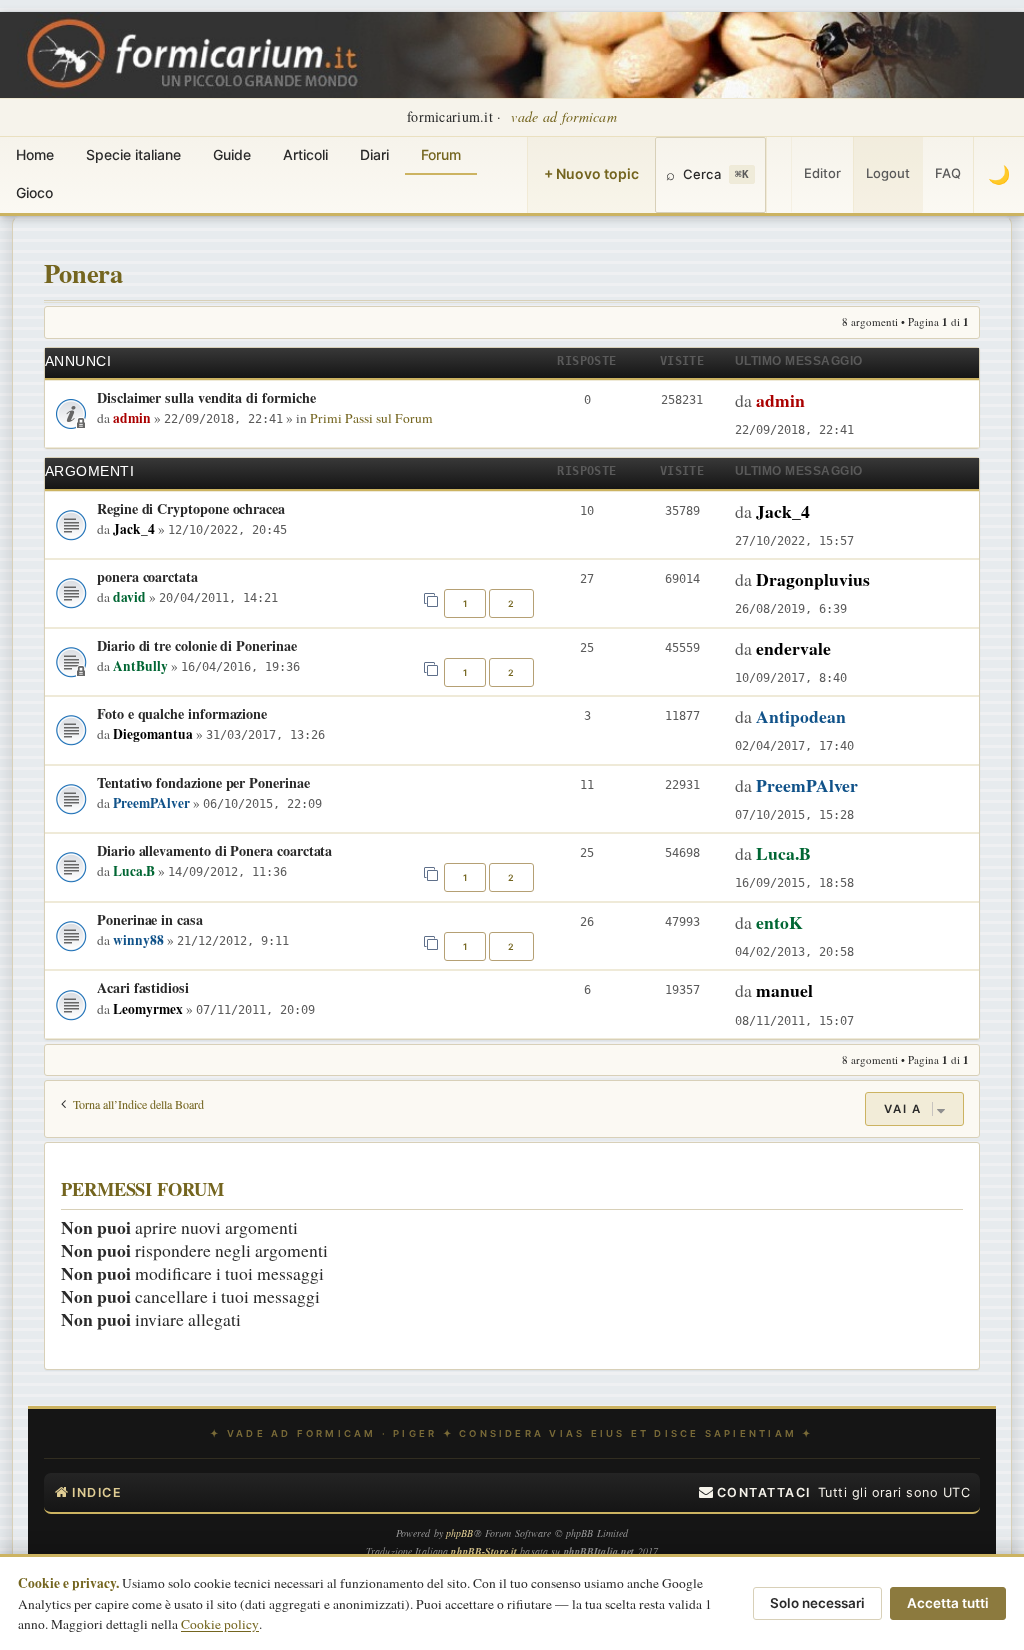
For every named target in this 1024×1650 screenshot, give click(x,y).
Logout (888, 173)
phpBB (460, 1533)
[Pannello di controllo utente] (779, 175)
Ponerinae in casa (150, 919)
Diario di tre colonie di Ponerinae (197, 645)
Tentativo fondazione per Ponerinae (203, 782)
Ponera (83, 272)
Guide (232, 154)
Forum (441, 154)
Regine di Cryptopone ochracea (191, 508)
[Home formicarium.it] (512, 55)
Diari (374, 154)
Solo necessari (817, 1603)
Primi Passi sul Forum (371, 418)
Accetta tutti (948, 1603)
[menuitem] (755, 1493)
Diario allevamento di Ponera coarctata (214, 850)
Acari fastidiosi (143, 987)
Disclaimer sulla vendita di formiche (206, 397)
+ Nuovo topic (591, 173)
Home (35, 154)
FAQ (948, 173)
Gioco (34, 192)
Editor (822, 173)
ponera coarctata (147, 576)
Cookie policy (220, 1624)
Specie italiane (133, 154)
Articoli (305, 154)
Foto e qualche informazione (182, 713)
